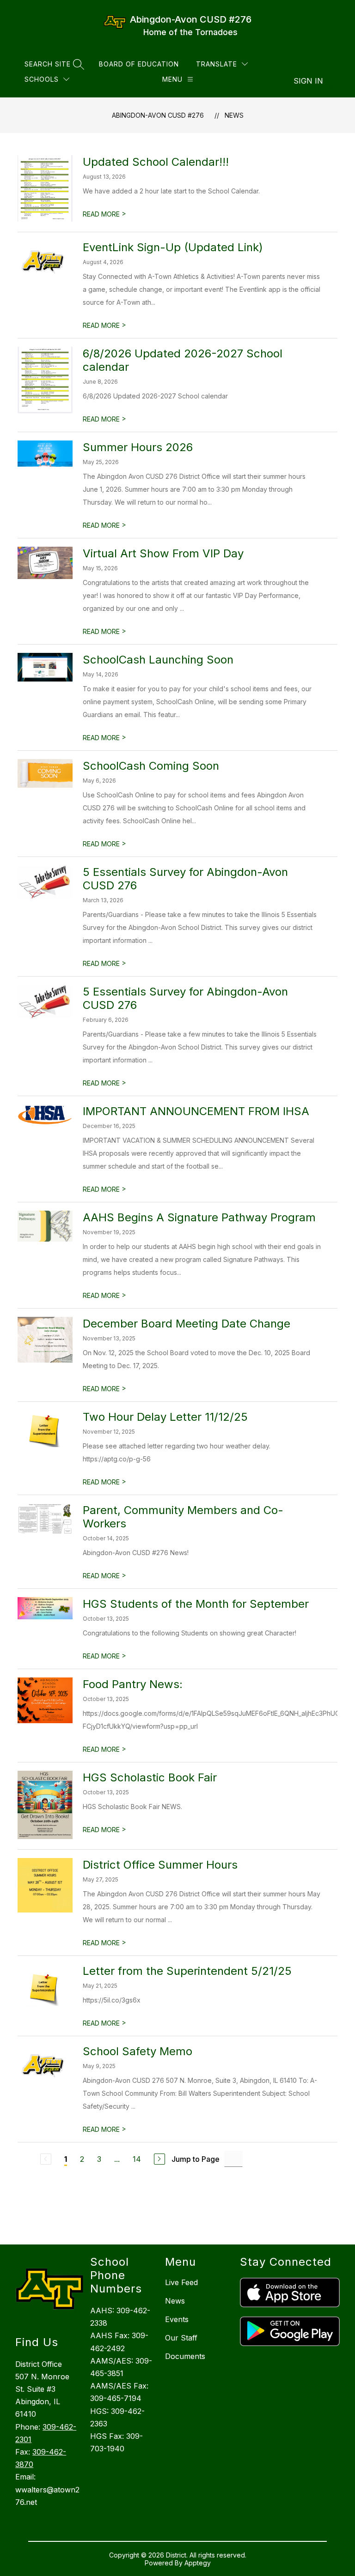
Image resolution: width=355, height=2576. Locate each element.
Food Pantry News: (133, 1684)
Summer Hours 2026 (138, 447)
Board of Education (139, 64)
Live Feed (181, 2282)
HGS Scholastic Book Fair (150, 1777)
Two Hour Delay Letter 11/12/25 (165, 1417)
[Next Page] (159, 2159)
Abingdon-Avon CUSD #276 (158, 115)
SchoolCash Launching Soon (158, 660)
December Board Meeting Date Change (187, 1324)
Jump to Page (196, 2159)
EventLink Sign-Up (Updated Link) (173, 247)
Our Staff (181, 2338)
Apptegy (198, 2563)
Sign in (308, 81)
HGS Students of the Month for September (196, 1604)
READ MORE (104, 214)
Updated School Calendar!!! (156, 162)
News (234, 115)
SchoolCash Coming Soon (151, 766)
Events (177, 2319)
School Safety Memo (138, 2051)
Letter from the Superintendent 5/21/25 (187, 1971)
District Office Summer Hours (160, 1865)
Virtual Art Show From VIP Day (163, 553)
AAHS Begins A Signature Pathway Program (199, 1217)
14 (137, 2159)
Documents (185, 2356)
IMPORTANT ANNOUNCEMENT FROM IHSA (196, 1111)
